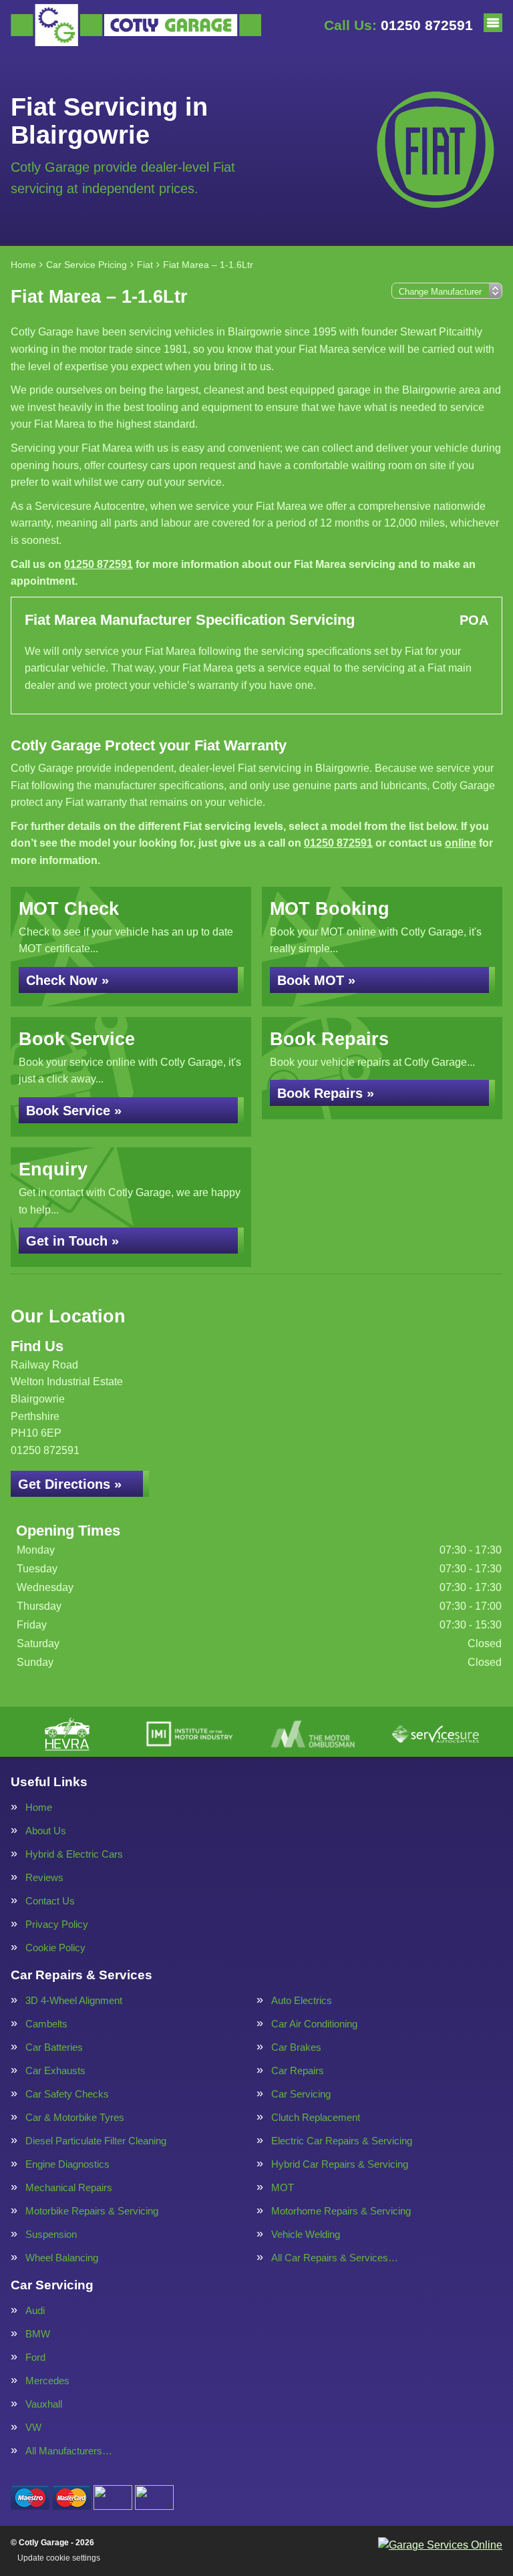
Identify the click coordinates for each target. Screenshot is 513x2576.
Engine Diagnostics (67, 2164)
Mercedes (47, 2381)
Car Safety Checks (67, 2094)
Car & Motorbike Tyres (75, 2117)
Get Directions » (70, 1484)
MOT (283, 2187)
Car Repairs (298, 2070)
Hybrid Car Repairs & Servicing (340, 2164)
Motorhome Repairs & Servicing (341, 2211)
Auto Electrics (302, 2000)
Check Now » (67, 980)
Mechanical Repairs (69, 2187)
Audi (35, 2310)
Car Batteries (54, 2047)
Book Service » (74, 1111)
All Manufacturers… (69, 2451)
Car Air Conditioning (314, 2024)
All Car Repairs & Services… (335, 2258)
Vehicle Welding (306, 2234)
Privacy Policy (57, 1924)
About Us (46, 1831)
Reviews (44, 1877)
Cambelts (46, 2024)
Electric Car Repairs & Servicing (342, 2141)
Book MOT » (316, 980)
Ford (35, 2357)
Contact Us (50, 1901)
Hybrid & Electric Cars (74, 1854)
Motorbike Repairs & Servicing (92, 2211)
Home (39, 1807)
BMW (38, 2334)
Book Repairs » (326, 1093)
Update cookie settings (59, 2558)
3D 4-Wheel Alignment (74, 2000)
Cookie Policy (55, 1948)
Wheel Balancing (62, 2258)
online (461, 843)
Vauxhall (44, 2404)
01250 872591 (398, 25)
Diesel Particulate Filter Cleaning (96, 2141)
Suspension (51, 2234)
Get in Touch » (72, 1241)
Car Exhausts (55, 2070)
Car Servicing (301, 2094)
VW (33, 2427)
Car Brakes (296, 2047)
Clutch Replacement (316, 2117)
